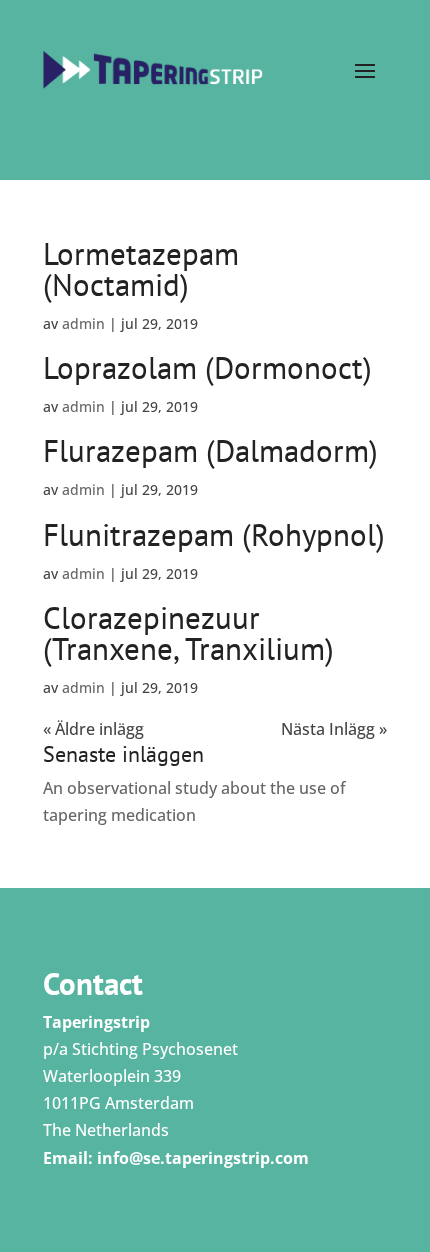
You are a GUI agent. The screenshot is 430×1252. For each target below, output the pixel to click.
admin (83, 323)
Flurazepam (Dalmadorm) (210, 450)
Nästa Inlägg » (334, 729)
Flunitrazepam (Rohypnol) (214, 534)
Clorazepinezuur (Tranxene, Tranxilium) (188, 633)
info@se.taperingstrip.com (203, 1158)
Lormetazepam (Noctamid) (141, 269)
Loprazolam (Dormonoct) (207, 367)
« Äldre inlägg (93, 729)
